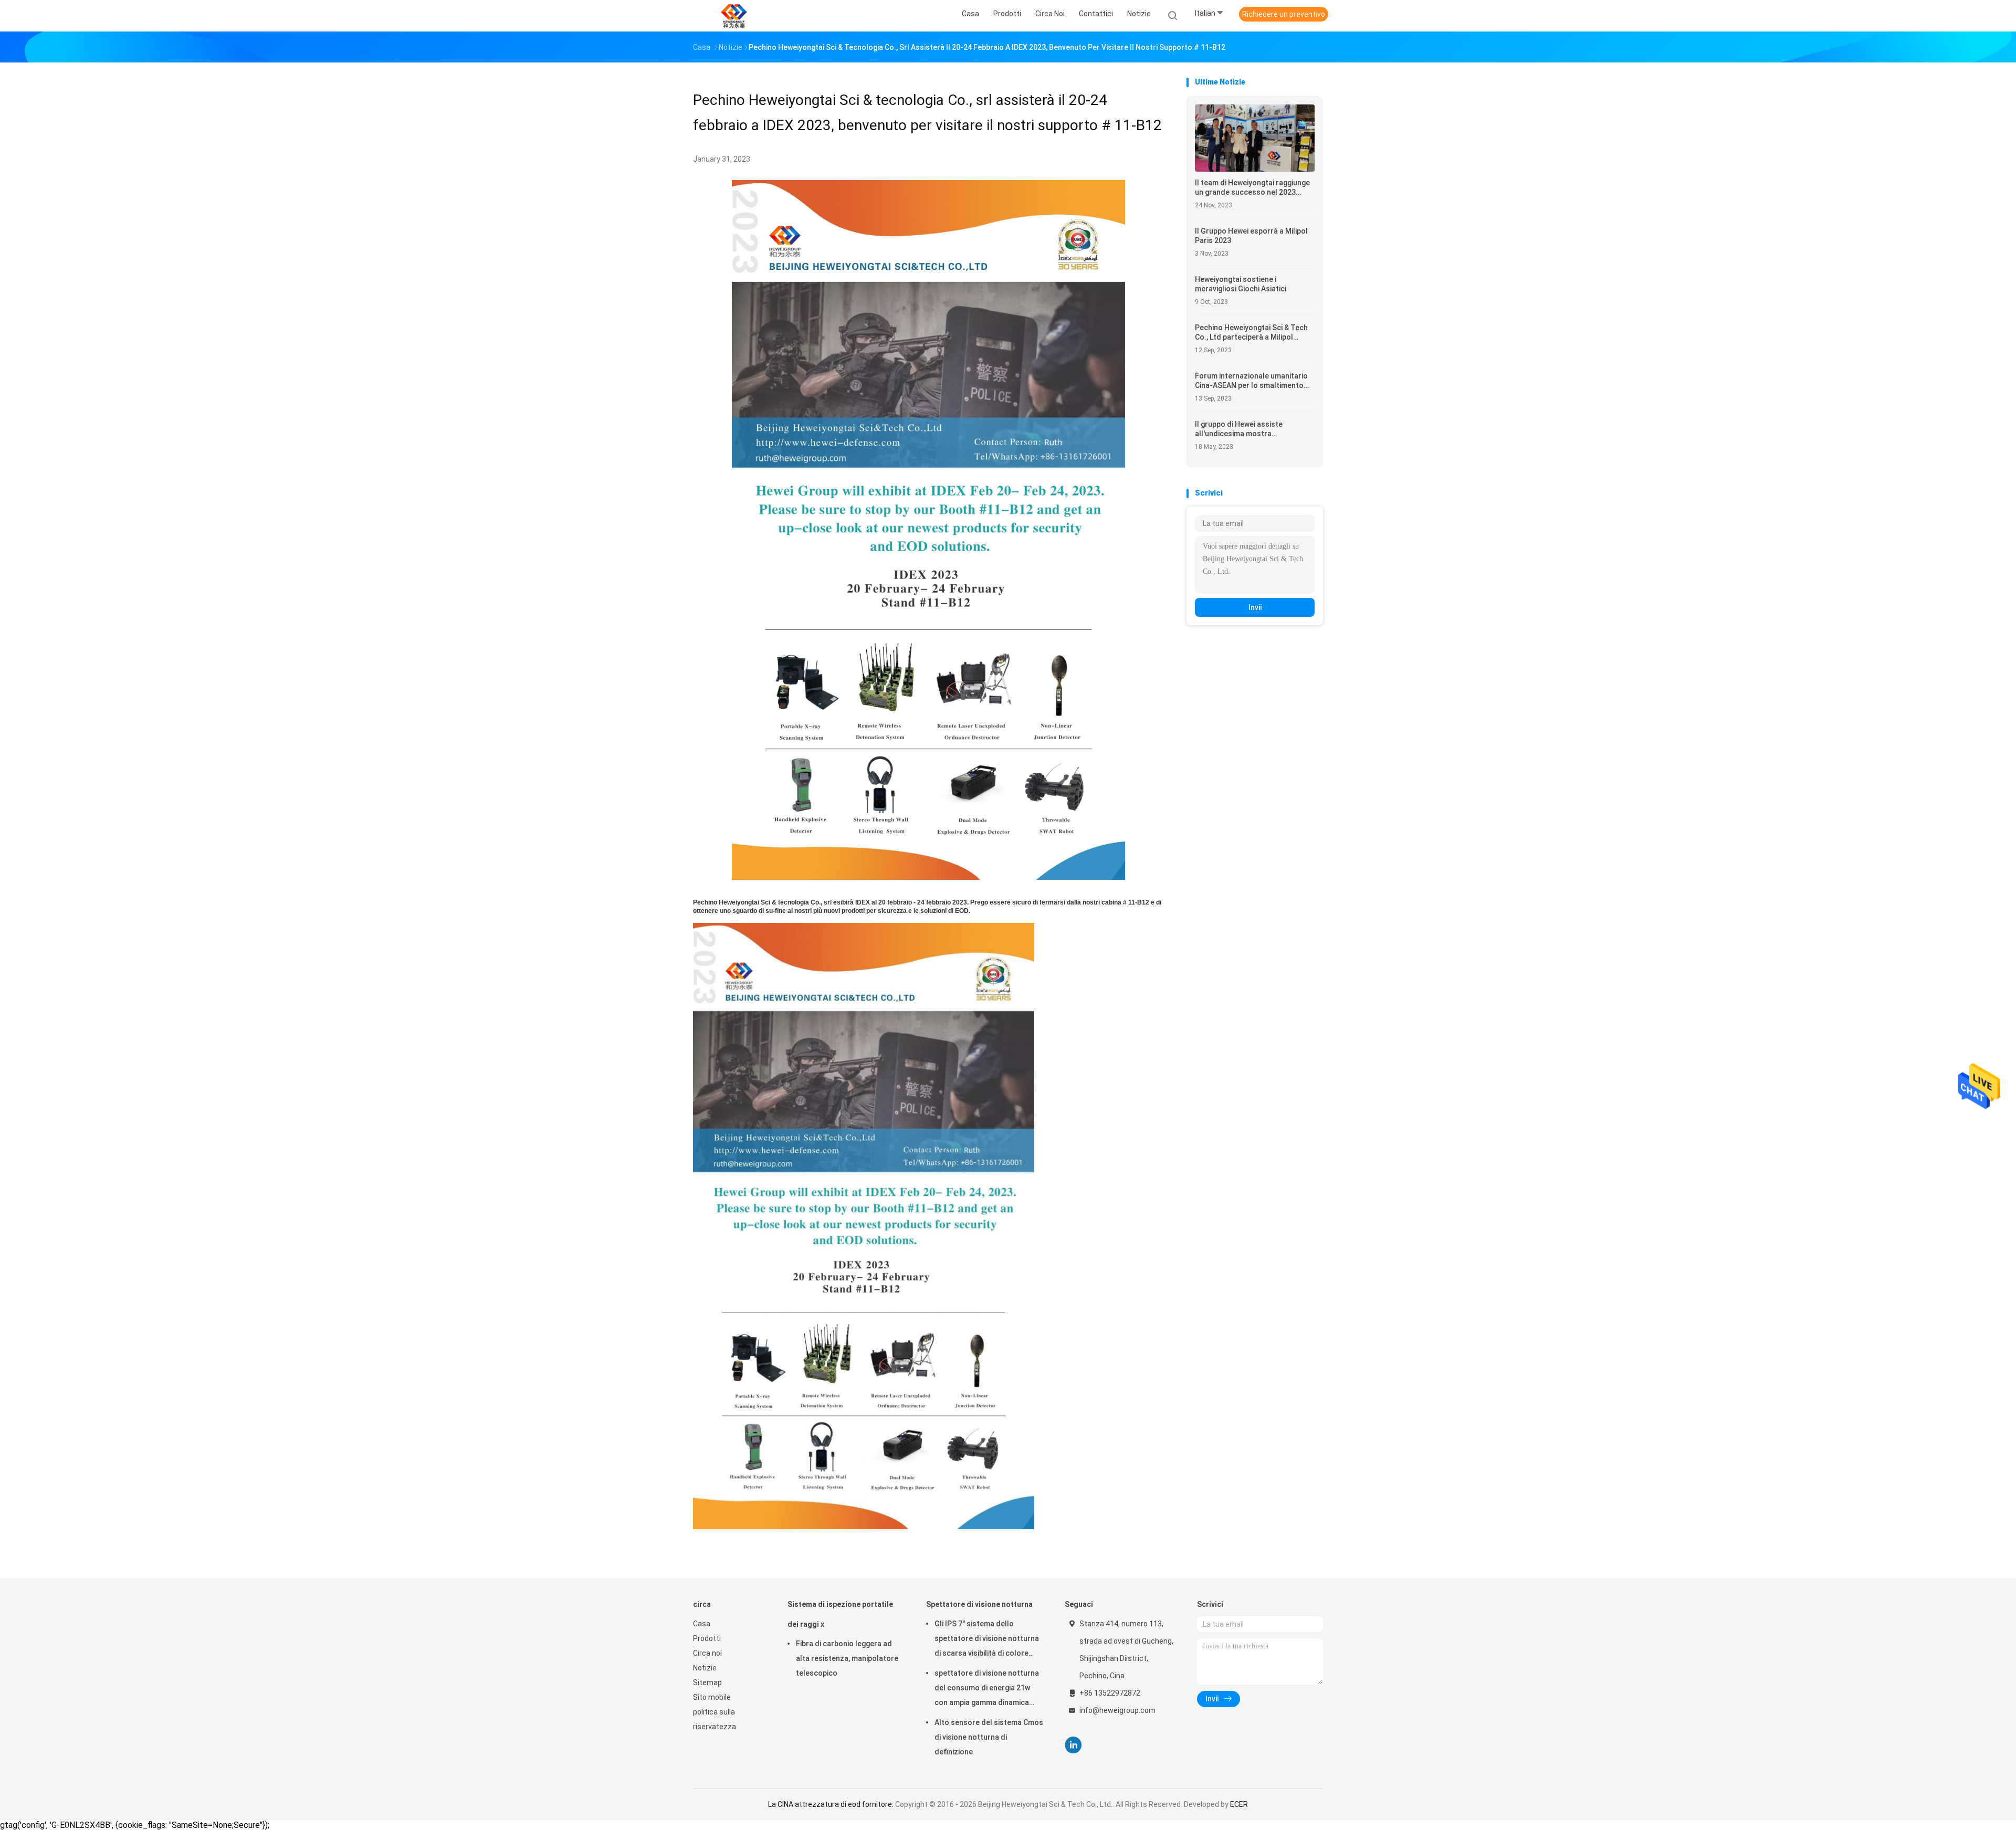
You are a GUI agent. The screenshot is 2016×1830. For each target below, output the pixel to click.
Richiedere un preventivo (1284, 14)
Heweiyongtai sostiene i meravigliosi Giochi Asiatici (1241, 284)
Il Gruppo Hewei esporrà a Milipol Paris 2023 (1251, 236)
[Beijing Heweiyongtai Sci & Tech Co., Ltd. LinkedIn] (1073, 1745)
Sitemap (707, 1682)
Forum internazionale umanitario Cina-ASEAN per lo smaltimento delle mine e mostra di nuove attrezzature (1251, 381)
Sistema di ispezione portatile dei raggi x (840, 1614)
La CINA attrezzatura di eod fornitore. (832, 1804)
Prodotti (707, 1638)
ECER (1239, 1804)
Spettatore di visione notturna (979, 1604)
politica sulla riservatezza (715, 1719)
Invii (1255, 607)
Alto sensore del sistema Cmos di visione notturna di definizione (989, 1737)
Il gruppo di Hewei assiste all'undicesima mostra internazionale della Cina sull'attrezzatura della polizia (1246, 429)
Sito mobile (712, 1697)
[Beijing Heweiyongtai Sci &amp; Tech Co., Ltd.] (734, 16)
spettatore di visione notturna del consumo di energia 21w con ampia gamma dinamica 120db (987, 1689)
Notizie (705, 1668)
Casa (702, 1624)
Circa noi (707, 1653)
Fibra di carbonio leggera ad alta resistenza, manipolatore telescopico (847, 1658)
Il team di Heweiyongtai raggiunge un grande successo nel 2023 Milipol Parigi (1252, 188)
